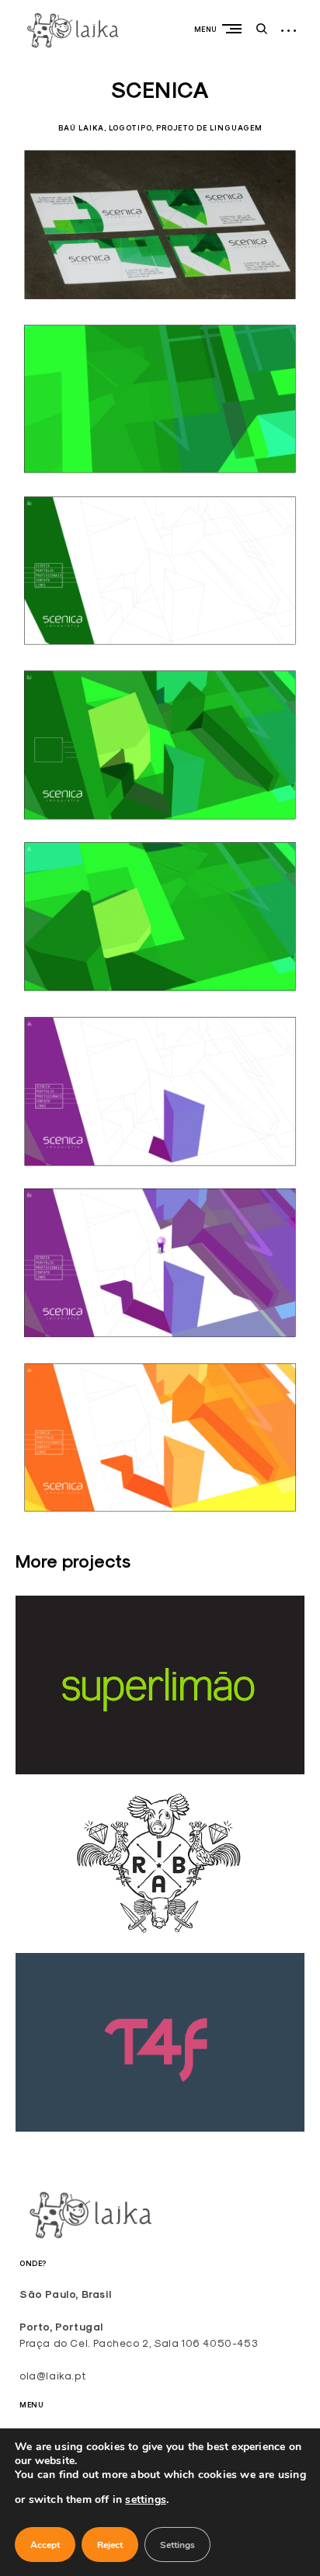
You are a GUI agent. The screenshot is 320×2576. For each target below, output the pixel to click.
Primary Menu (235, 29)
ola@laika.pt (52, 2376)
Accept (45, 2545)
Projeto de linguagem (209, 128)
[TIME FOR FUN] (160, 2127)
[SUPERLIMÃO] (160, 1770)
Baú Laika (81, 128)
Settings (177, 2545)
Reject (110, 2545)
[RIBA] (160, 1949)
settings (146, 2499)
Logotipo (130, 128)
